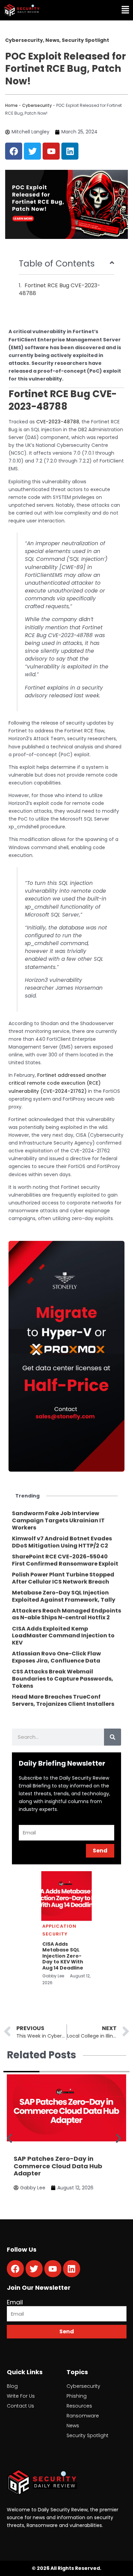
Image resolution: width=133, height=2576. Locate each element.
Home (11, 105)
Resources (79, 2406)
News (73, 2426)
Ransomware (83, 2416)
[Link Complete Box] (66, 1521)
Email (15, 2302)
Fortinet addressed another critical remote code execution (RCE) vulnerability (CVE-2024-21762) (57, 1083)
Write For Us (21, 2396)
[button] (100, 10)
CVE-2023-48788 (58, 422)
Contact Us (20, 2406)
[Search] (113, 1737)
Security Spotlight (87, 2435)
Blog (12, 2386)
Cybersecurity (37, 105)
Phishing (77, 2396)
